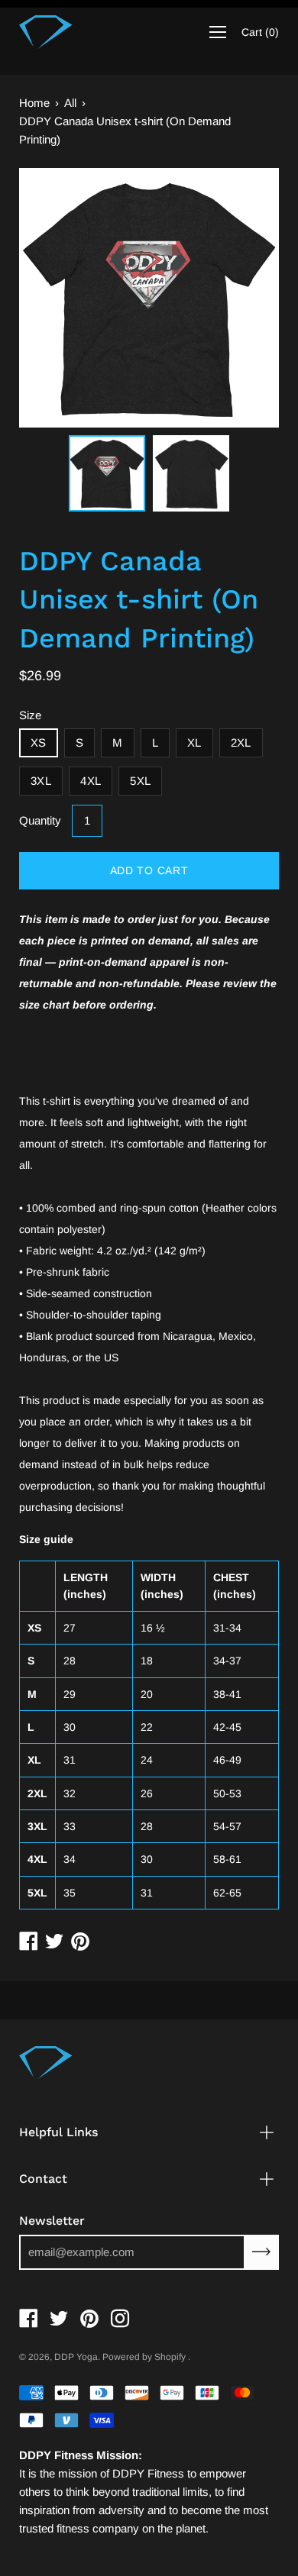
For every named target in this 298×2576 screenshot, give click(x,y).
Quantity (40, 820)
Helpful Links (58, 2132)
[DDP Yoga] (46, 32)
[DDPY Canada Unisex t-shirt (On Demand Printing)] (107, 473)
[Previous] (57, 298)
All (70, 103)
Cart (260, 32)
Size (30, 715)
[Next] (241, 298)
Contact (43, 2179)
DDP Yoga (76, 2357)
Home (34, 103)
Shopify (170, 2357)
